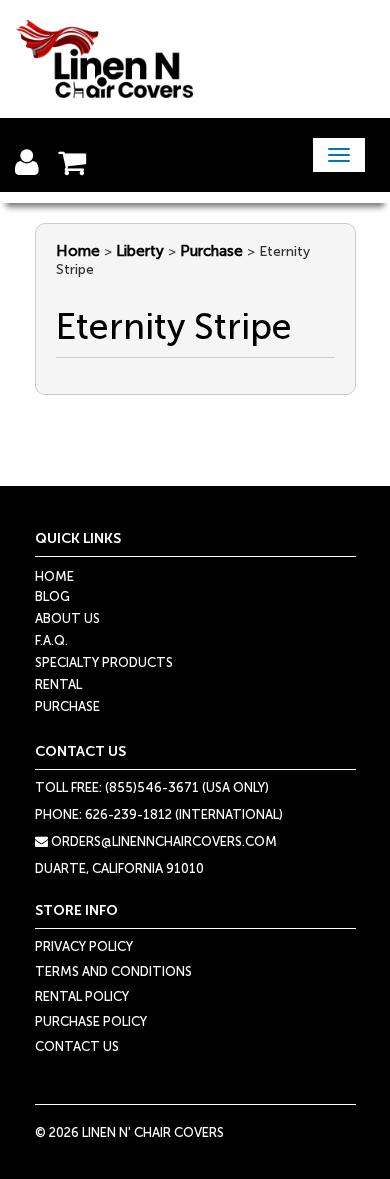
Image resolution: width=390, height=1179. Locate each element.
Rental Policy (82, 996)
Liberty (140, 251)
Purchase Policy (91, 1021)
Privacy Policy (84, 946)
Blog (52, 596)
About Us (67, 618)
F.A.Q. (51, 640)
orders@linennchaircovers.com (162, 841)
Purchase (211, 251)
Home (78, 251)
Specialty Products (104, 662)
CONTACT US (77, 1046)
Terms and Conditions (113, 971)
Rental (58, 684)
